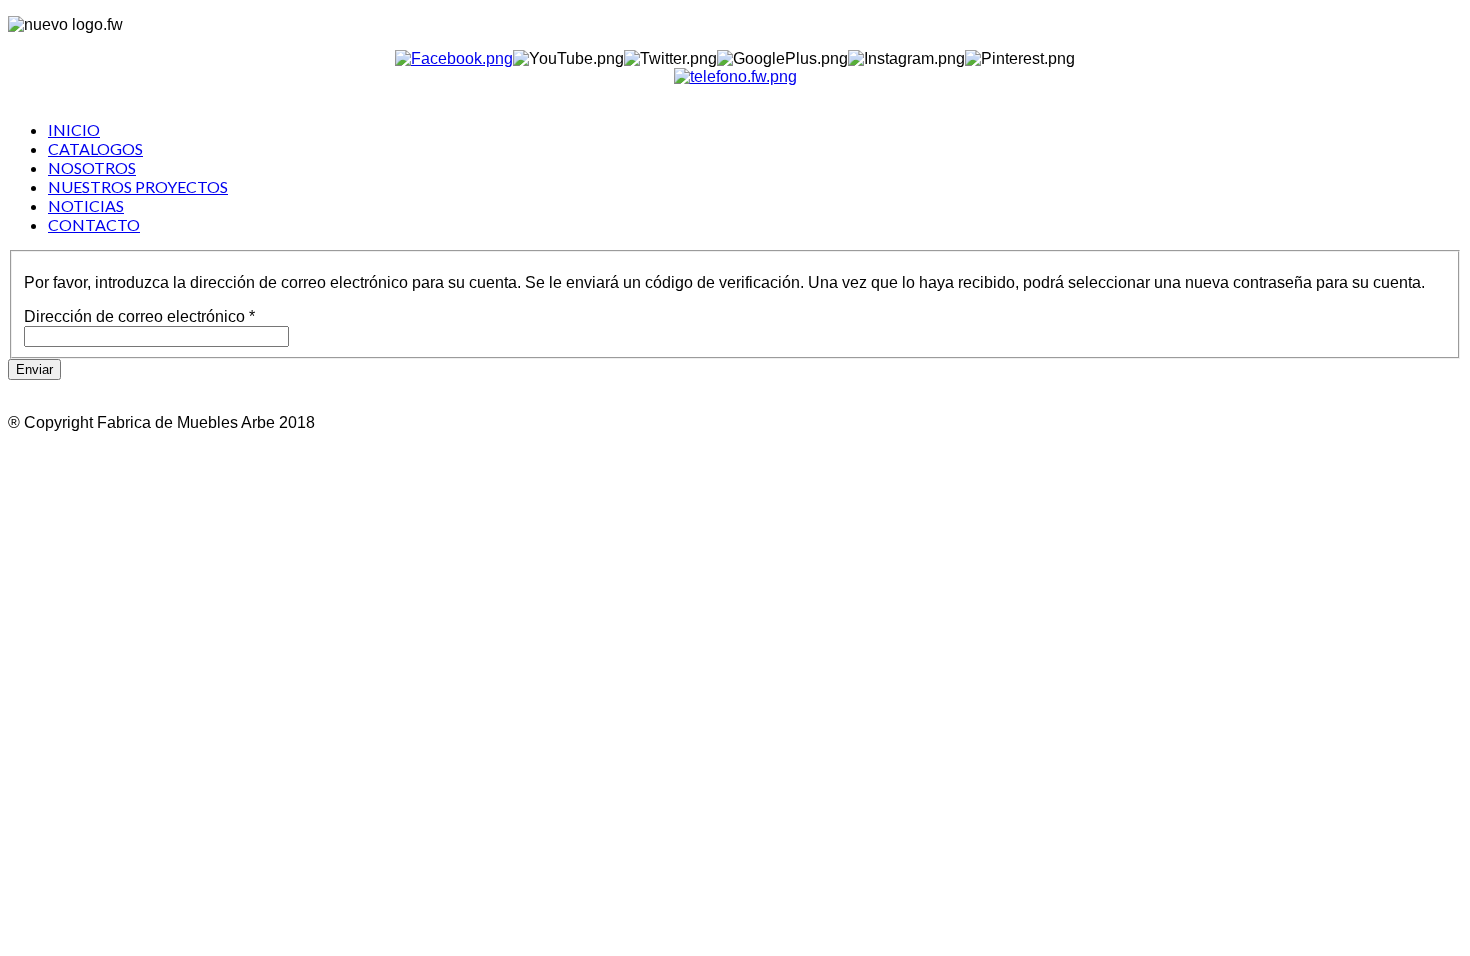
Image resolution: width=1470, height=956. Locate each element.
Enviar (34, 369)
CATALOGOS (95, 148)
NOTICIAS (86, 205)
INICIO (74, 129)
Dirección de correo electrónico (139, 316)
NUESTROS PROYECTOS (138, 186)
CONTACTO (94, 224)
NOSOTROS (92, 167)
